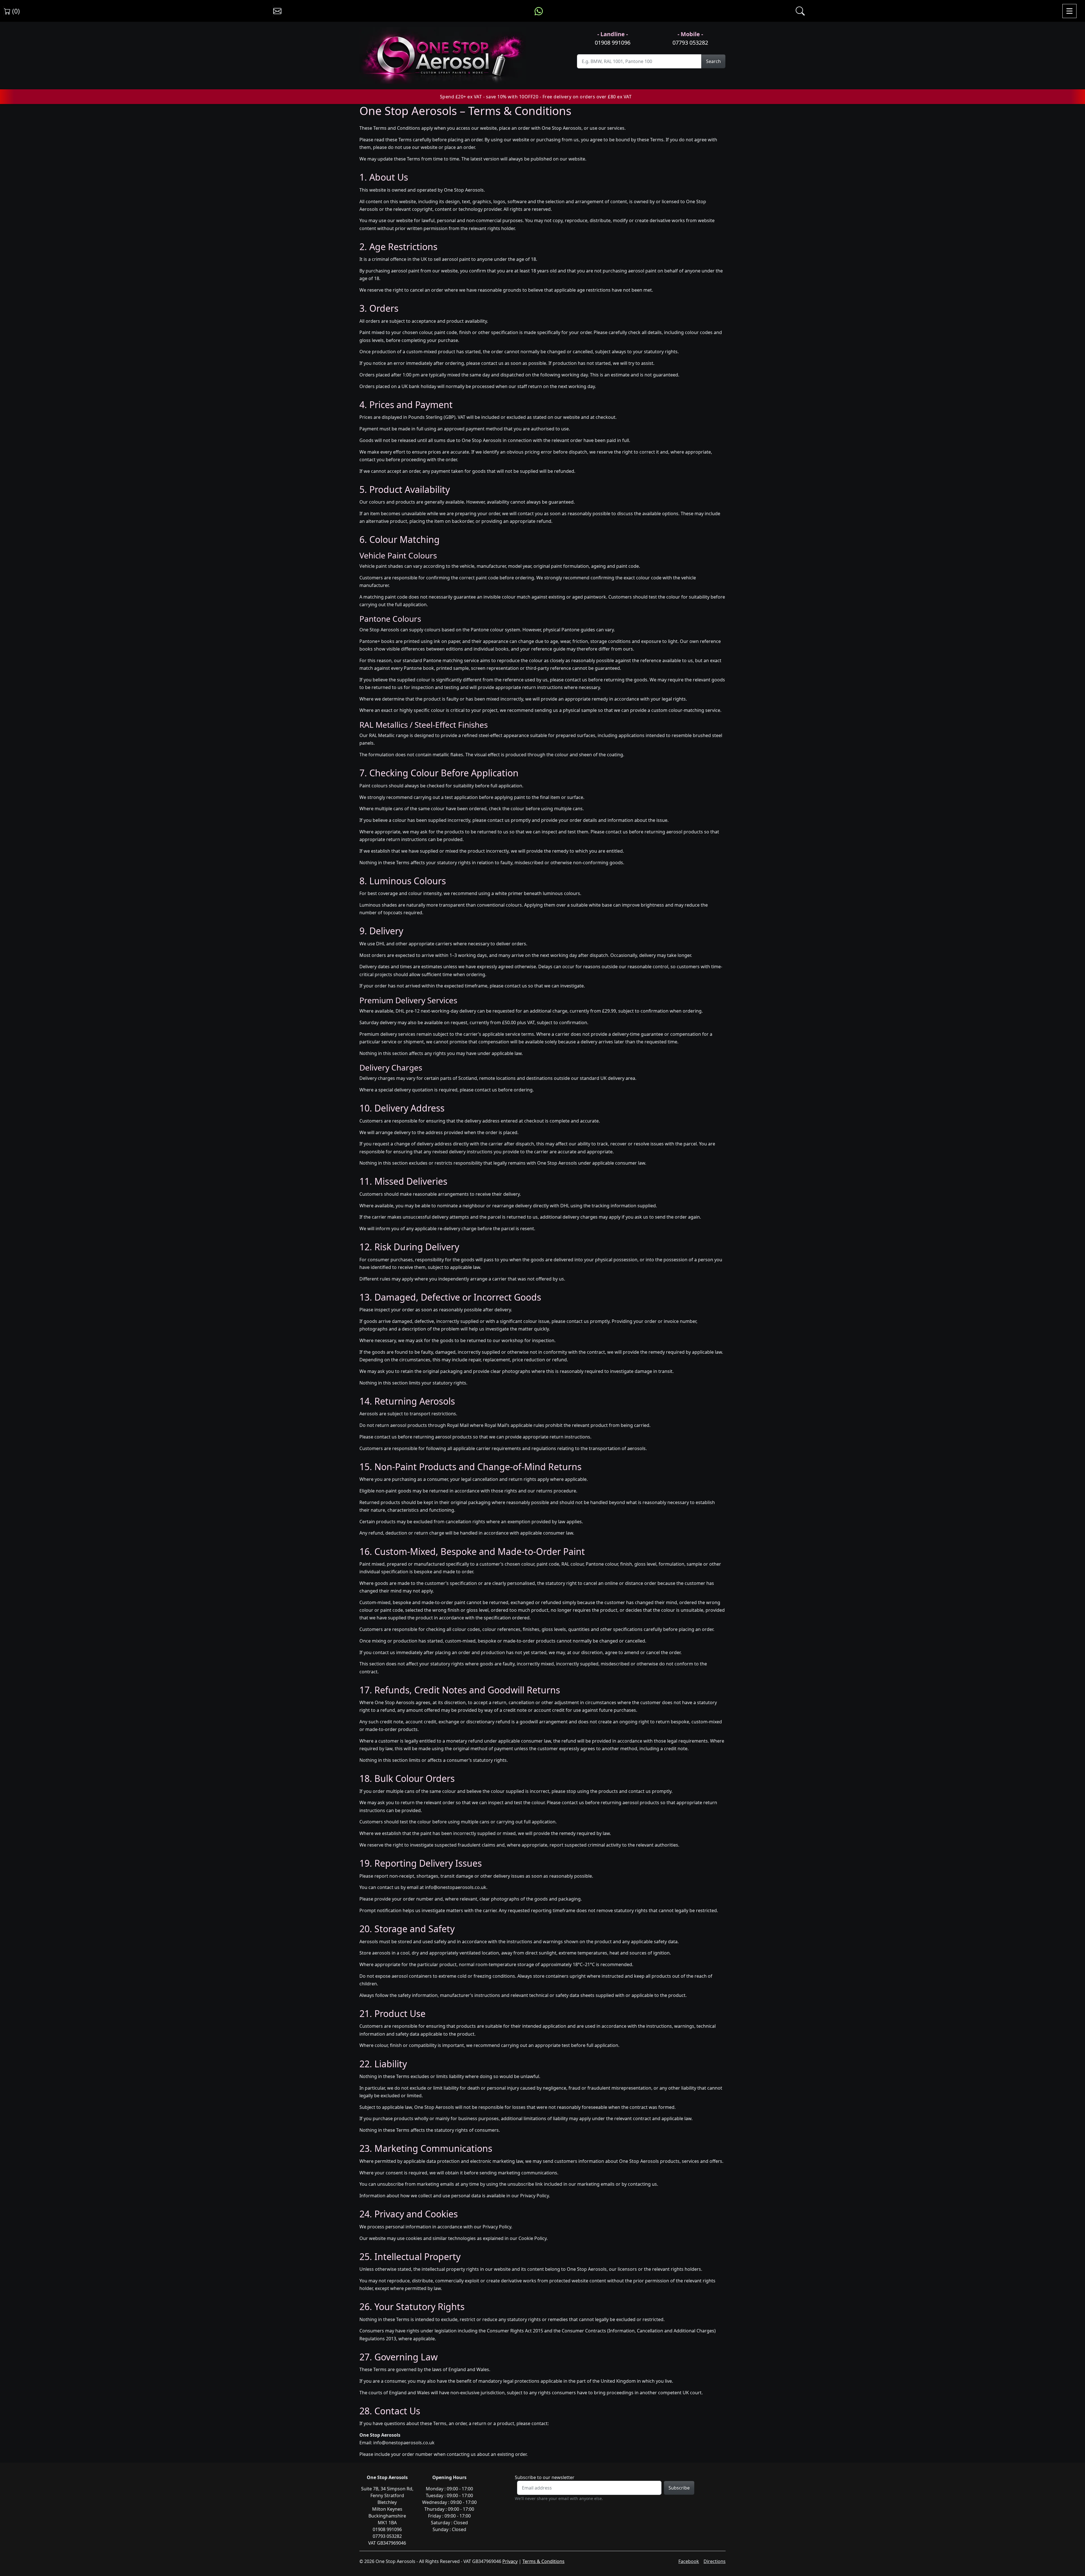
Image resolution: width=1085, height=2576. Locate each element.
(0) (15, 11)
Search (713, 61)
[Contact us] (277, 11)
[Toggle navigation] (1069, 11)
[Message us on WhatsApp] (539, 11)
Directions (715, 2561)
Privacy (510, 2561)
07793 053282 (690, 43)
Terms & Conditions (543, 2561)
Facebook (689, 2561)
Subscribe (679, 2488)
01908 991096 (613, 43)
